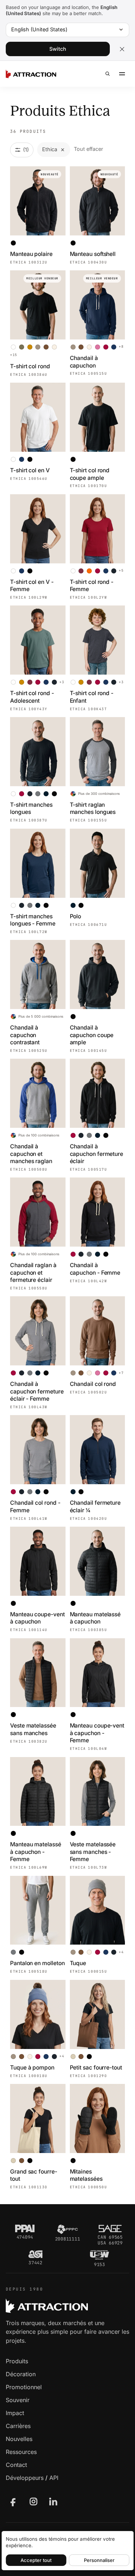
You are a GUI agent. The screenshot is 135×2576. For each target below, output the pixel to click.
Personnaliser (99, 2560)
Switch (58, 49)
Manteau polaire (31, 254)
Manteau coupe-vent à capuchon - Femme (97, 1733)
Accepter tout (36, 2560)
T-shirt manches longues (31, 808)
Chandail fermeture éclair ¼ (95, 1506)
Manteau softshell (93, 254)
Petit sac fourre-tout (96, 2068)
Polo (76, 916)
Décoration (21, 2374)
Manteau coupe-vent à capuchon (37, 1618)
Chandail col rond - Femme (35, 1506)
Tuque (78, 1963)
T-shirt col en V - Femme (32, 586)
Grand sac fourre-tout (34, 2175)
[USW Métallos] (100, 2255)
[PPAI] (25, 2229)
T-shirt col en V (30, 470)
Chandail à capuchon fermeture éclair (97, 1154)
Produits (17, 2361)
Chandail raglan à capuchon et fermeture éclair (33, 1273)
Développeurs (25, 2478)
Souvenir (18, 2400)
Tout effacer (88, 149)
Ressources (21, 2452)
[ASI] (35, 2254)
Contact (16, 2465)
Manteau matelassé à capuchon (95, 1618)
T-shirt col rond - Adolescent (32, 697)
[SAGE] (110, 2229)
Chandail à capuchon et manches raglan (31, 1154)
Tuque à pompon (32, 2068)
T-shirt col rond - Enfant (92, 697)
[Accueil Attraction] (31, 74)
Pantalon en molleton (37, 1963)
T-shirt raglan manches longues (93, 808)
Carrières (18, 2426)
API (54, 2478)
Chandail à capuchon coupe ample (92, 1035)
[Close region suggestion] (122, 49)
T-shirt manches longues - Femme (33, 920)
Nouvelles (19, 2439)
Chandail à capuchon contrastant (25, 1035)
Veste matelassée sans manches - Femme (93, 1852)
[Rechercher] (108, 74)
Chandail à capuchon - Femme (95, 1269)
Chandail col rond (93, 1384)
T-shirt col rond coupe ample (90, 474)
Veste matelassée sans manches (33, 1729)
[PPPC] (67, 2229)
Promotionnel (24, 2387)
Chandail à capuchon (84, 362)
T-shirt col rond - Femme (92, 586)
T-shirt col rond (30, 366)
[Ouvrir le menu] (122, 74)
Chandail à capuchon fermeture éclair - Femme (37, 1391)
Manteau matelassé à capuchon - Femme (36, 1852)
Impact (15, 2413)
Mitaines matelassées (86, 2175)
